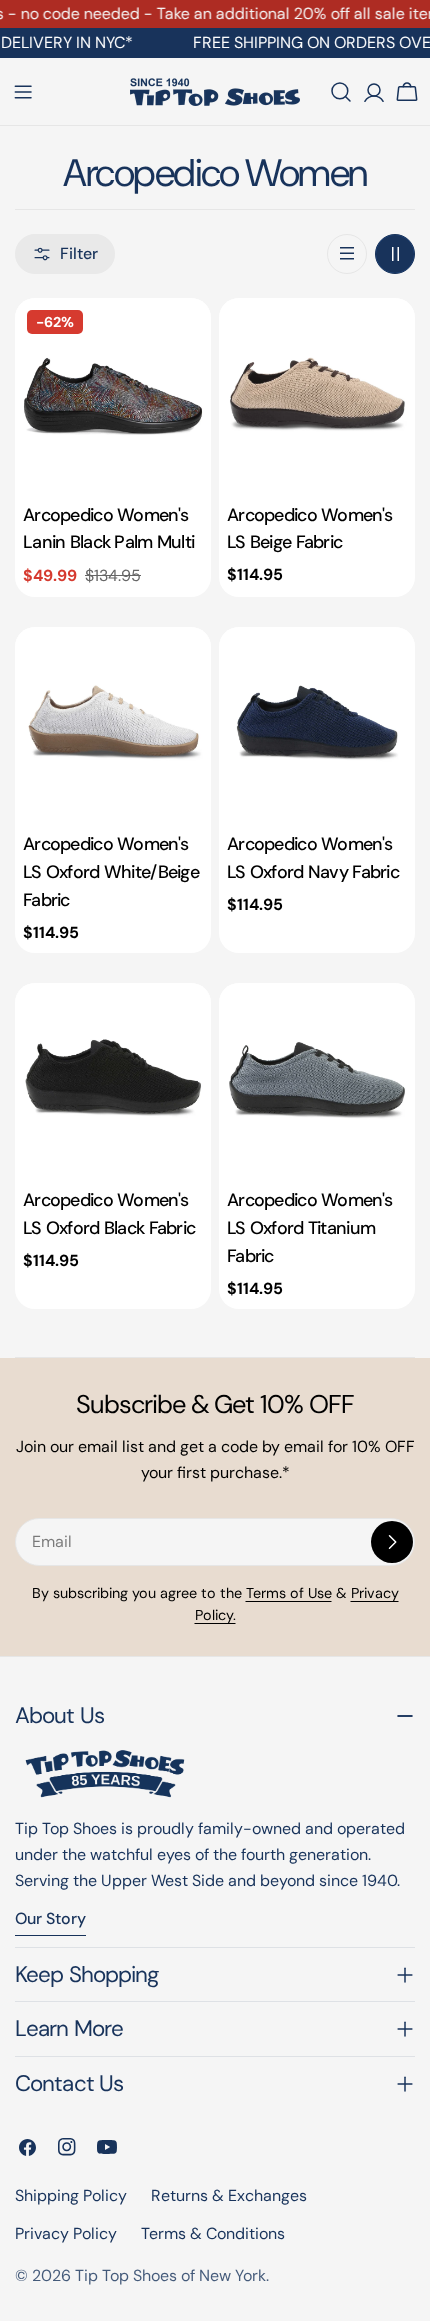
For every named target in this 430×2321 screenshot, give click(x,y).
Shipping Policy (71, 2195)
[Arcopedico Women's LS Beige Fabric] (317, 396)
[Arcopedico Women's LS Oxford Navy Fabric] (317, 725)
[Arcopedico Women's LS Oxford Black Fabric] (113, 1081)
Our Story (50, 1918)
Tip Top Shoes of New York (170, 2275)
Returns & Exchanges (229, 2195)
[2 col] (395, 254)
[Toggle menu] (23, 92)
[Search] (341, 92)
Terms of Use (289, 1593)
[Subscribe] (392, 1542)
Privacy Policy (66, 2233)
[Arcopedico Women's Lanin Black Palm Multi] (113, 396)
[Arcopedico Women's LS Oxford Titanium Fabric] (317, 1081)
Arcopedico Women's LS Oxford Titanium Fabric (309, 1228)
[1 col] (347, 254)
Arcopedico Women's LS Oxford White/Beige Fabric (111, 872)
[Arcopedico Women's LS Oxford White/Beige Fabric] (113, 725)
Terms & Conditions (213, 2233)
